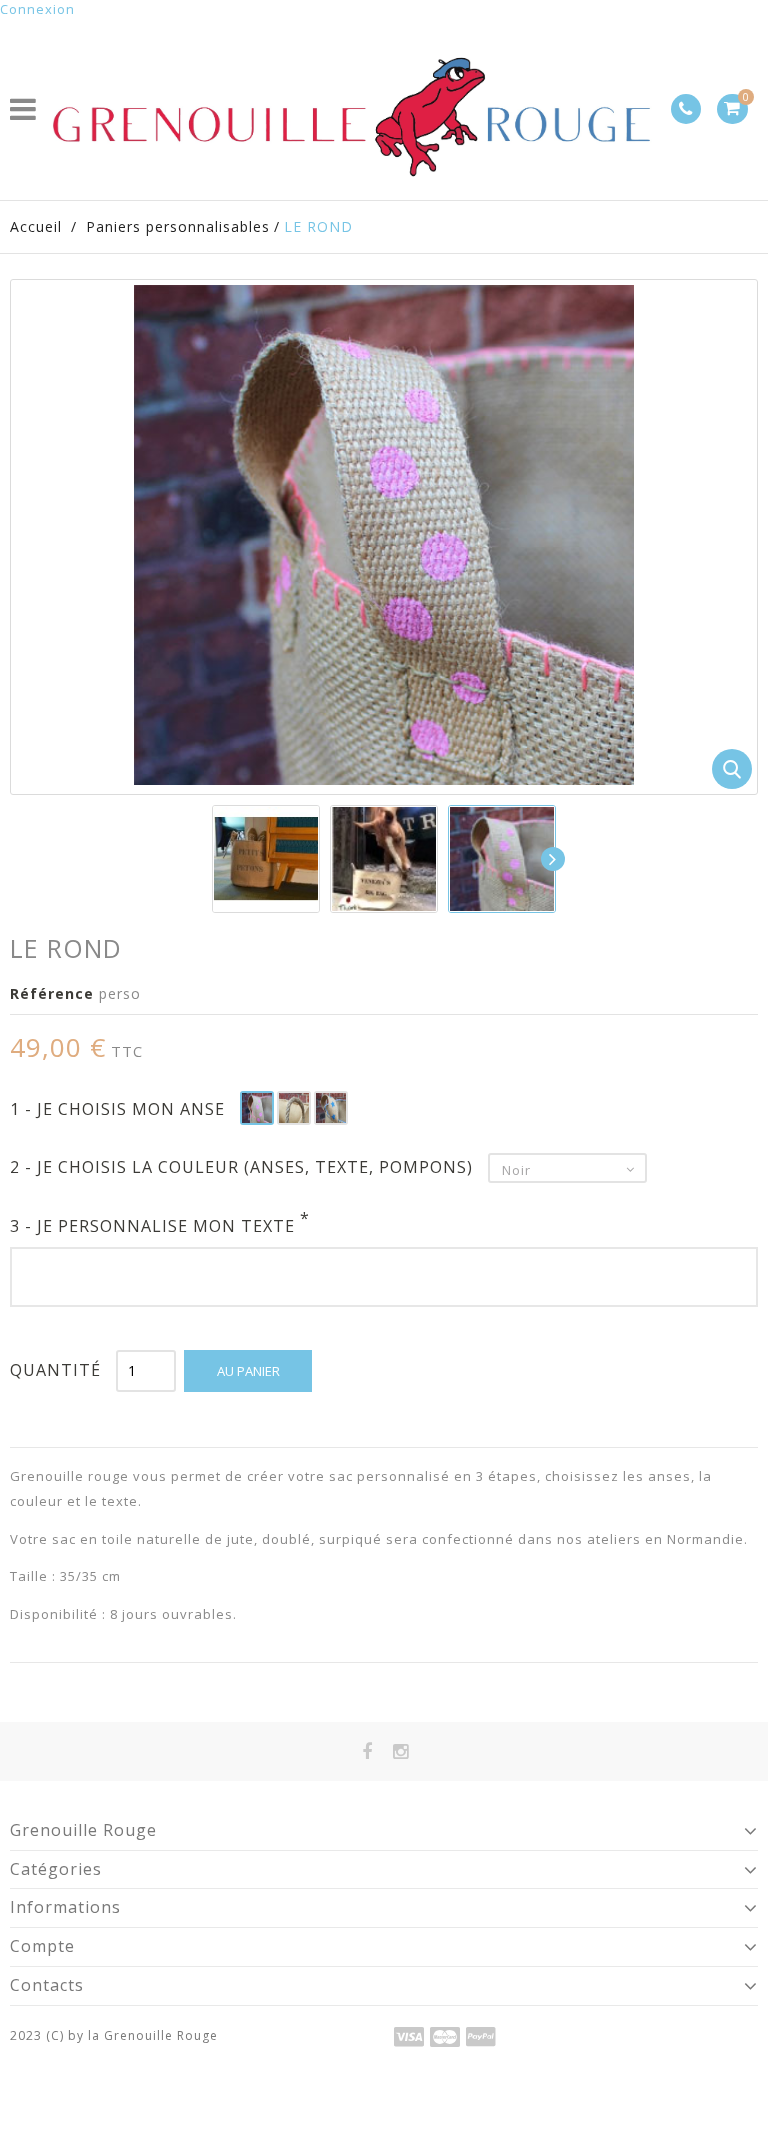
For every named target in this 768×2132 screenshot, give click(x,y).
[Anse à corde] (294, 1108)
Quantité (55, 1370)
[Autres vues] (213, 859)
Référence (52, 993)
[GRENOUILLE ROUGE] (354, 109)
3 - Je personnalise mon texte (160, 1226)
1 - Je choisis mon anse (120, 1109)
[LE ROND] (266, 859)
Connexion (37, 9)
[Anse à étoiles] (331, 1108)
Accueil (36, 226)
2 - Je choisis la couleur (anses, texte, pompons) (244, 1167)
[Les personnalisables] (502, 859)
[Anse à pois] (257, 1108)
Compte (42, 1946)
